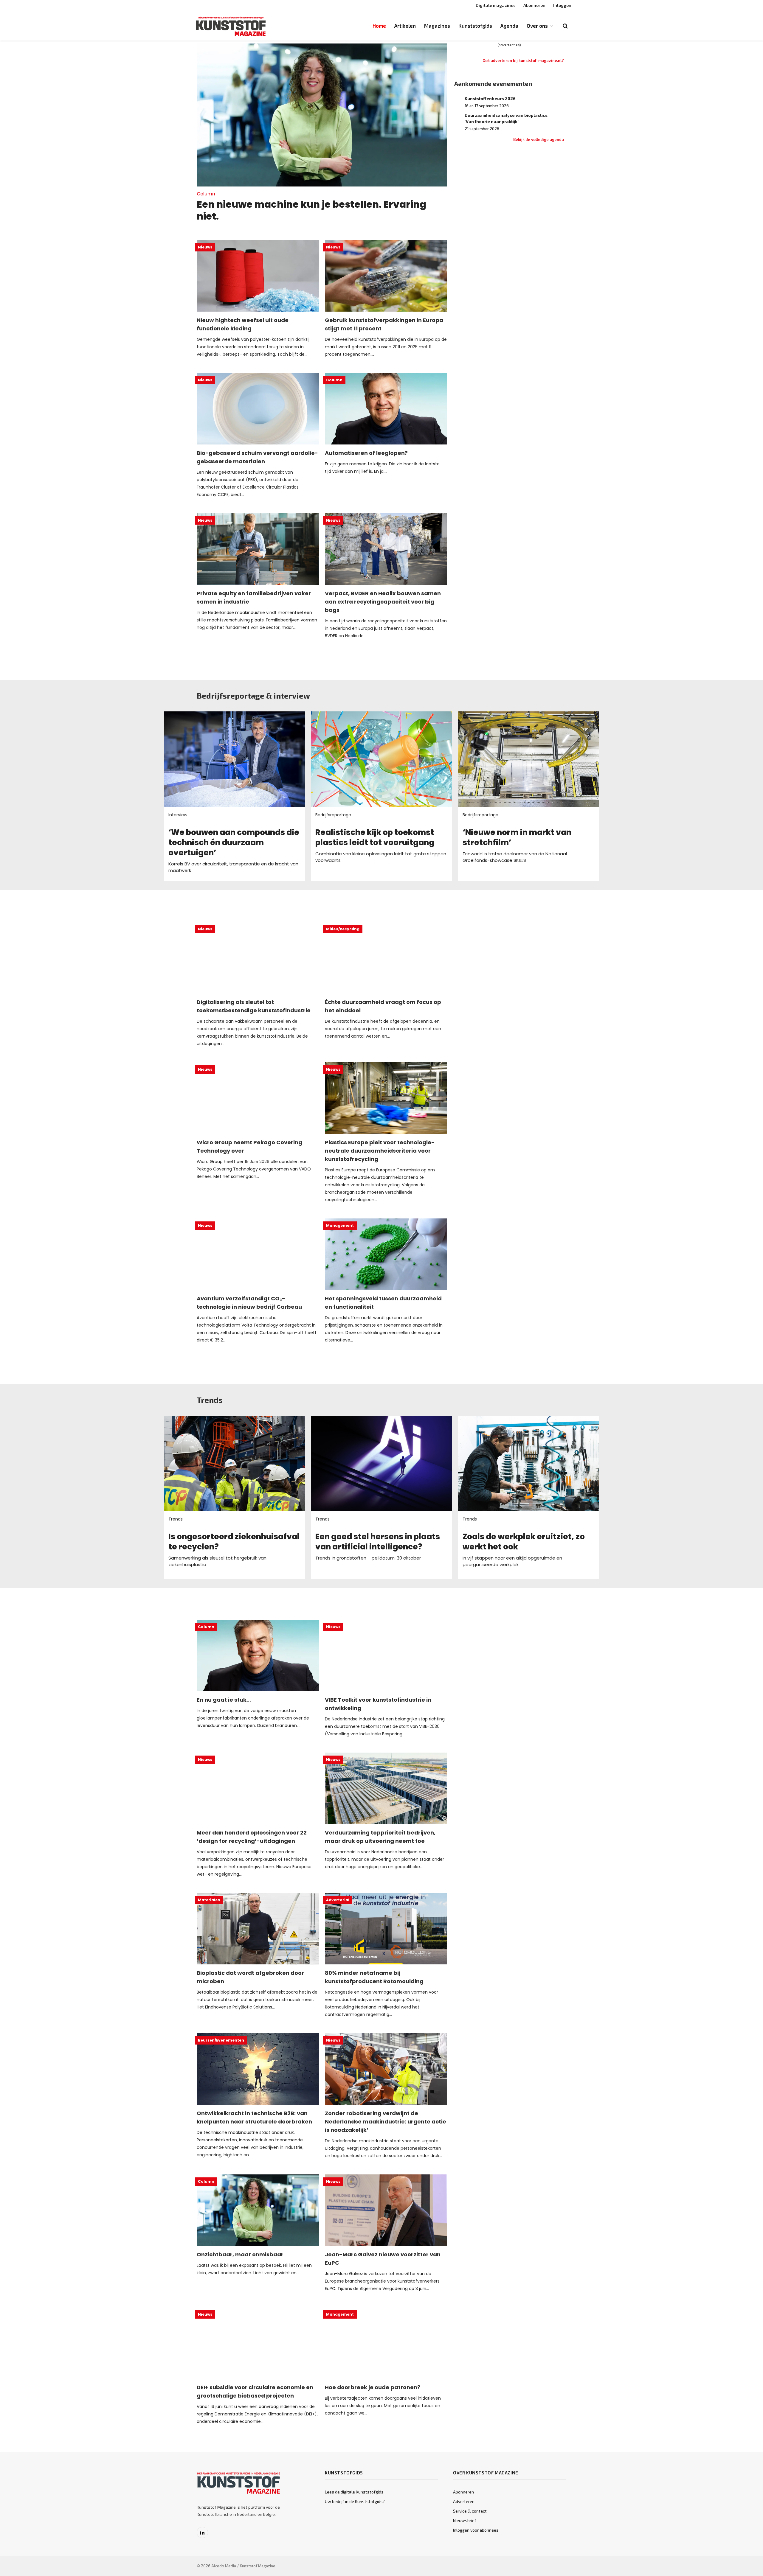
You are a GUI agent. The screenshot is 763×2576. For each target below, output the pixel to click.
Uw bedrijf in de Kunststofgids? (355, 2501)
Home (379, 26)
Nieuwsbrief (465, 2520)
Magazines (437, 26)
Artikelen (405, 26)
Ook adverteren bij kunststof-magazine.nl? (523, 60)
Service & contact (470, 2511)
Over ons (537, 26)
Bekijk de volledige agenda (539, 139)
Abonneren (534, 5)
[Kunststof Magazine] (231, 26)
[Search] (565, 26)
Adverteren (464, 2501)
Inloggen (562, 5)
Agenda (509, 26)
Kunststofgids (475, 26)
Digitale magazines (496, 5)
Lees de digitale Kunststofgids (354, 2492)
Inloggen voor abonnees (476, 2530)
